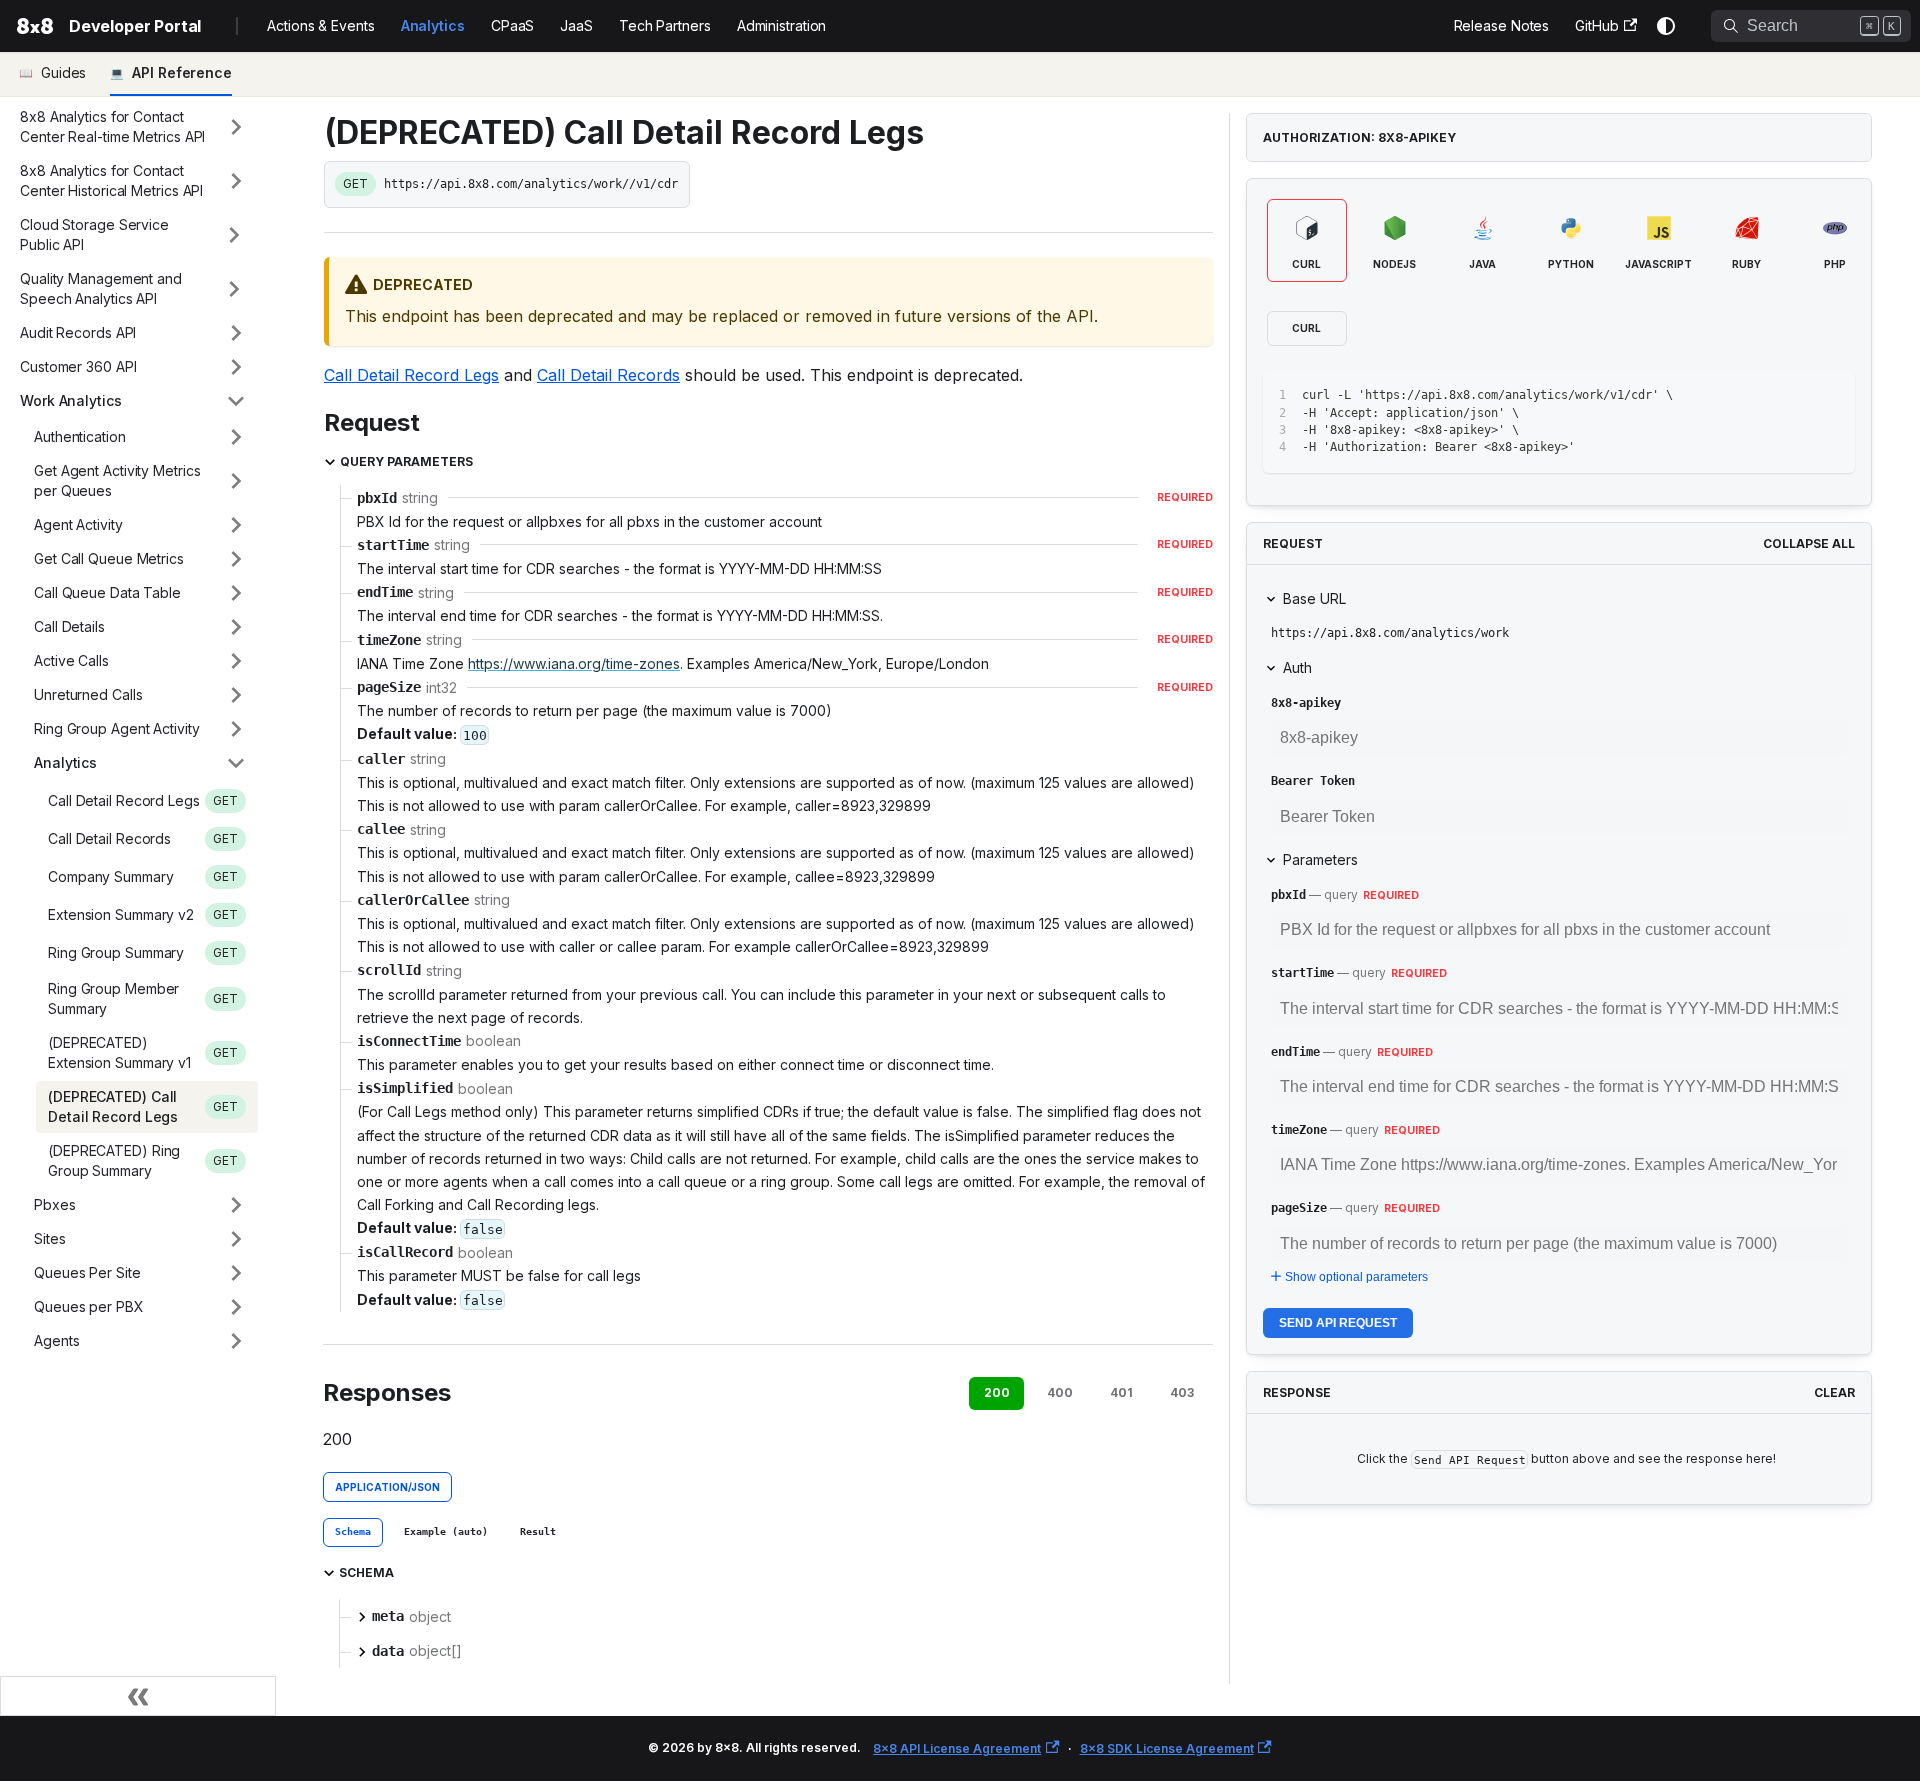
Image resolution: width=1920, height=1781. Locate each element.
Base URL (1314, 598)
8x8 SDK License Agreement (1167, 1748)
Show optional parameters (1356, 1277)
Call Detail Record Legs (411, 375)
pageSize (1299, 1208)
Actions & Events (320, 25)
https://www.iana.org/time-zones (574, 663)
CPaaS (513, 25)
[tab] (353, 1533)
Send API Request (1338, 1323)
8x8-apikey (1306, 703)
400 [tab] (1060, 1392)
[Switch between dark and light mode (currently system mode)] (1666, 26)
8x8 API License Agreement (957, 1748)
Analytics (433, 25)
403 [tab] (1182, 1392)
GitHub (1596, 25)
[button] (133, 127)
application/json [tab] (387, 1487)
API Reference (182, 72)
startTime (1302, 973)
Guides (63, 72)
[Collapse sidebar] (138, 1696)
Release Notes (1502, 25)
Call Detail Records (608, 375)
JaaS (576, 25)
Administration (782, 25)
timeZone (1299, 1130)
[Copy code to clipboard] (1794, 395)
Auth (1297, 667)
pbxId (1288, 895)
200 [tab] (997, 1392)
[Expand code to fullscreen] (1830, 395)
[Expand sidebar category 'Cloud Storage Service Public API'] (234, 235)
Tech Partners (665, 25)
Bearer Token (1313, 781)
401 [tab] (1121, 1392)
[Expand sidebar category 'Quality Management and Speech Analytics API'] (234, 289)
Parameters (1320, 859)
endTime (1295, 1052)
